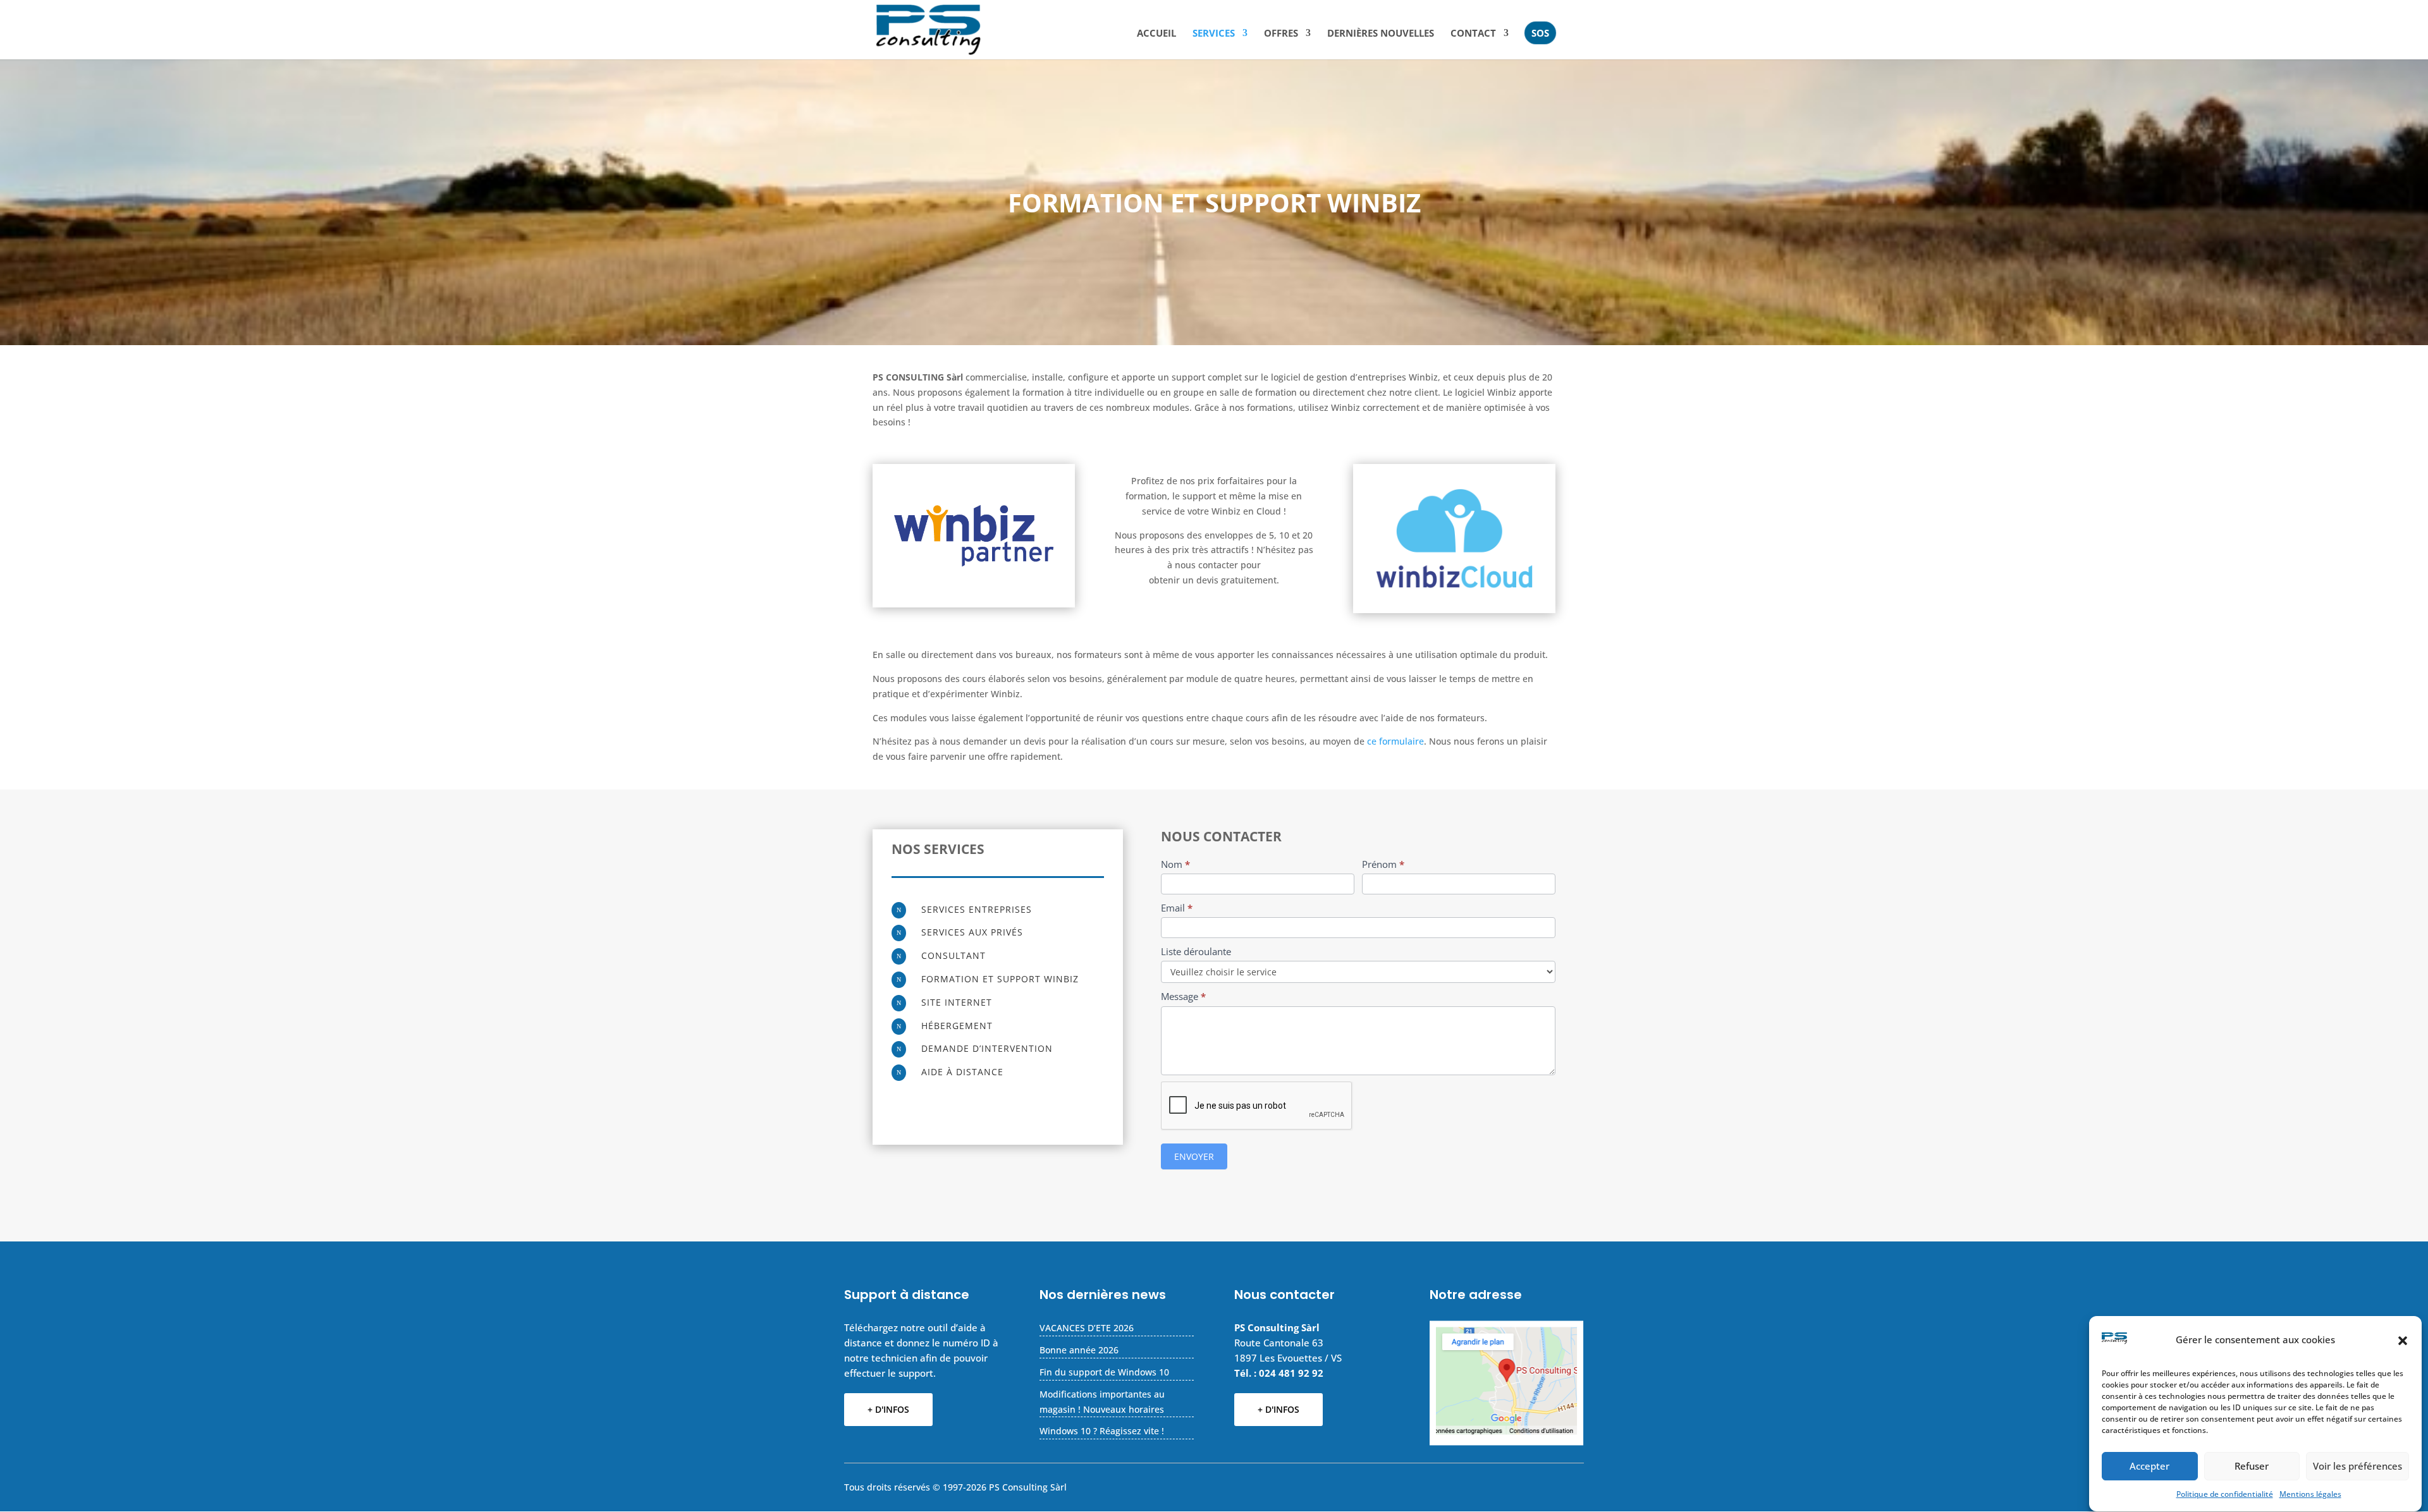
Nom (1175, 864)
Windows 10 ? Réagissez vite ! (1102, 1431)
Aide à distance (962, 1072)
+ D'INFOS (888, 1409)
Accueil (1156, 34)
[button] (2403, 1341)
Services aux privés (972, 932)
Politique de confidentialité (2225, 1495)
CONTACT (1473, 34)
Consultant (953, 955)
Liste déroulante (1196, 951)
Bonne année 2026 (1079, 1350)
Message (1183, 996)
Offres (1281, 34)
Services (1214, 34)
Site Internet (957, 1002)
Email (1177, 908)
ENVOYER (1194, 1156)
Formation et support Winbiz (1000, 979)
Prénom (1383, 864)
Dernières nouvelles (1381, 34)
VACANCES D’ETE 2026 (1087, 1328)
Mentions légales (2310, 1495)
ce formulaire (1395, 741)
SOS (1540, 33)
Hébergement (957, 1026)
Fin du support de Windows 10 (1104, 1372)
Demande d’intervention (987, 1048)
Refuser (2252, 1466)
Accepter (2149, 1466)
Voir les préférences (2357, 1466)
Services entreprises (977, 909)
